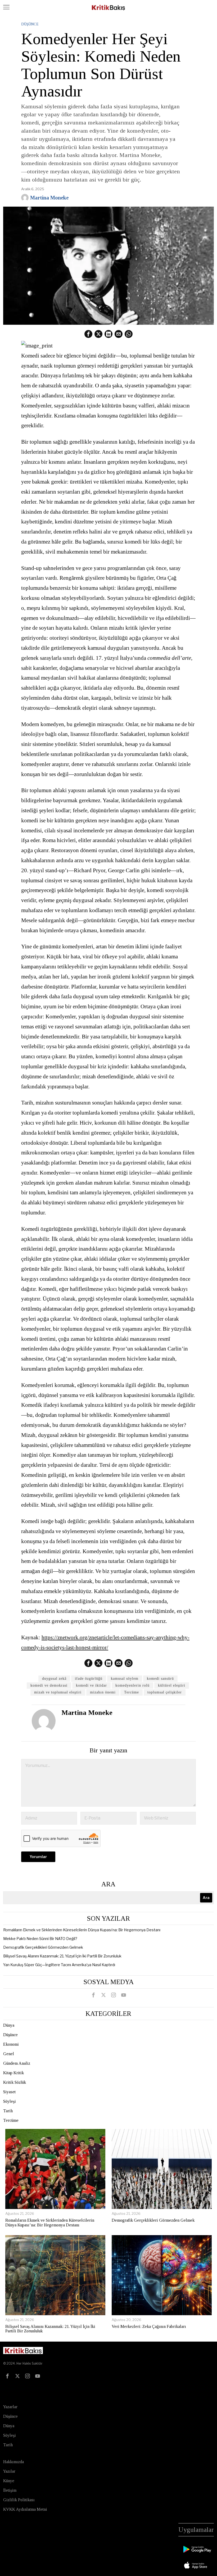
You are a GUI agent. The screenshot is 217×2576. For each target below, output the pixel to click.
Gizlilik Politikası (19, 2500)
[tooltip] (88, 334)
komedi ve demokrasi (49, 1685)
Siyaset (9, 2092)
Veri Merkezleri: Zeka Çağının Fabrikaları (149, 2326)
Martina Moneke (49, 198)
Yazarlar (10, 2407)
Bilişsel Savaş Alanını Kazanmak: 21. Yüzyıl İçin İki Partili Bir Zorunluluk (62, 1956)
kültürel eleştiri (172, 1685)
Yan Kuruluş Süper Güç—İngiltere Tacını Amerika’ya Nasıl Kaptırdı (59, 1965)
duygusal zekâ (54, 1679)
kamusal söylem (125, 1679)
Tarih (8, 2111)
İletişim (10, 2490)
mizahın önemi (103, 1692)
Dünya (9, 2025)
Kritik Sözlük (15, 2082)
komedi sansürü (160, 1679)
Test (9, 2389)
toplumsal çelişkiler (165, 1692)
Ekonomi (11, 2044)
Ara (108, 1884)
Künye (9, 2481)
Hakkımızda (13, 2462)
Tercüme (132, 1692)
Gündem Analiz (17, 2063)
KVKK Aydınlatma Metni (25, 2509)
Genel (9, 2054)
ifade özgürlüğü (89, 1679)
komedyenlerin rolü (132, 1685)
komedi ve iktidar (91, 1685)
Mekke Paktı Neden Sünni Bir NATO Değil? (40, 1939)
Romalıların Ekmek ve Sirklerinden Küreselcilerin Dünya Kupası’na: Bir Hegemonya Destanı (82, 1930)
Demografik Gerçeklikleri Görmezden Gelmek (43, 1947)
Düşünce (30, 24)
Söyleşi (10, 2101)
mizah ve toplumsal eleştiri (58, 1692)
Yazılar (9, 2471)
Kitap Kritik (13, 2073)
